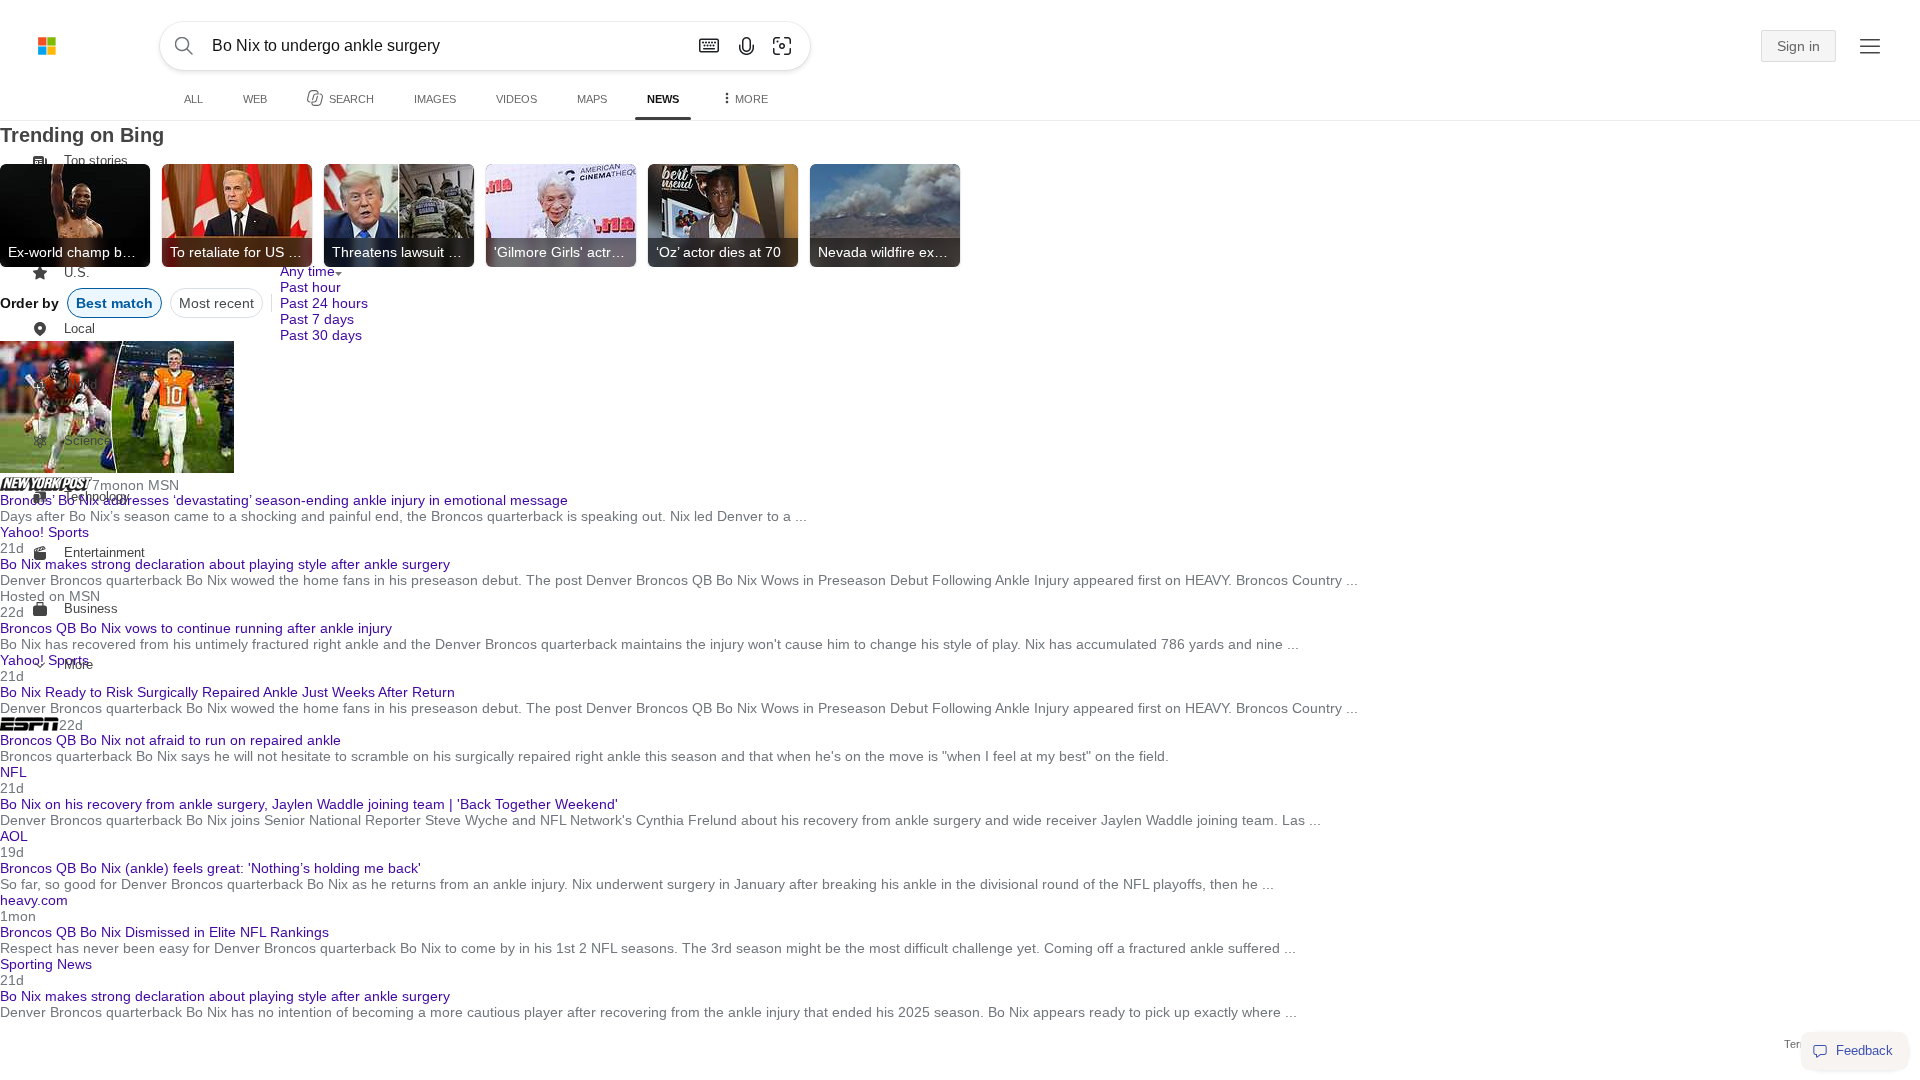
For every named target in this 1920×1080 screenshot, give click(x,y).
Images (435, 99)
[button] (782, 46)
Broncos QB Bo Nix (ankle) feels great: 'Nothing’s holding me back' (210, 868)
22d (71, 725)
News (663, 99)
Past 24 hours (324, 303)
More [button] (751, 99)
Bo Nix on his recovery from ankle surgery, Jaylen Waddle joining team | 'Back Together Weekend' (309, 804)
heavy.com (34, 900)
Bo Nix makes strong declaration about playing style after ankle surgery (225, 996)
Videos (516, 99)
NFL (13, 772)
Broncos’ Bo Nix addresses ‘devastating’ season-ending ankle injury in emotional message (284, 500)
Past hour (310, 287)
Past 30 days (321, 335)
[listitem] (75, 215)
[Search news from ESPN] (29, 724)
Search (351, 99)
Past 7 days (317, 319)
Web (255, 99)
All (193, 99)
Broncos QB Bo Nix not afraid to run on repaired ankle (170, 740)
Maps (592, 99)
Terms (1799, 1044)
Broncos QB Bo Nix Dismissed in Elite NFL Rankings (164, 932)
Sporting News (46, 964)
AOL (14, 836)
